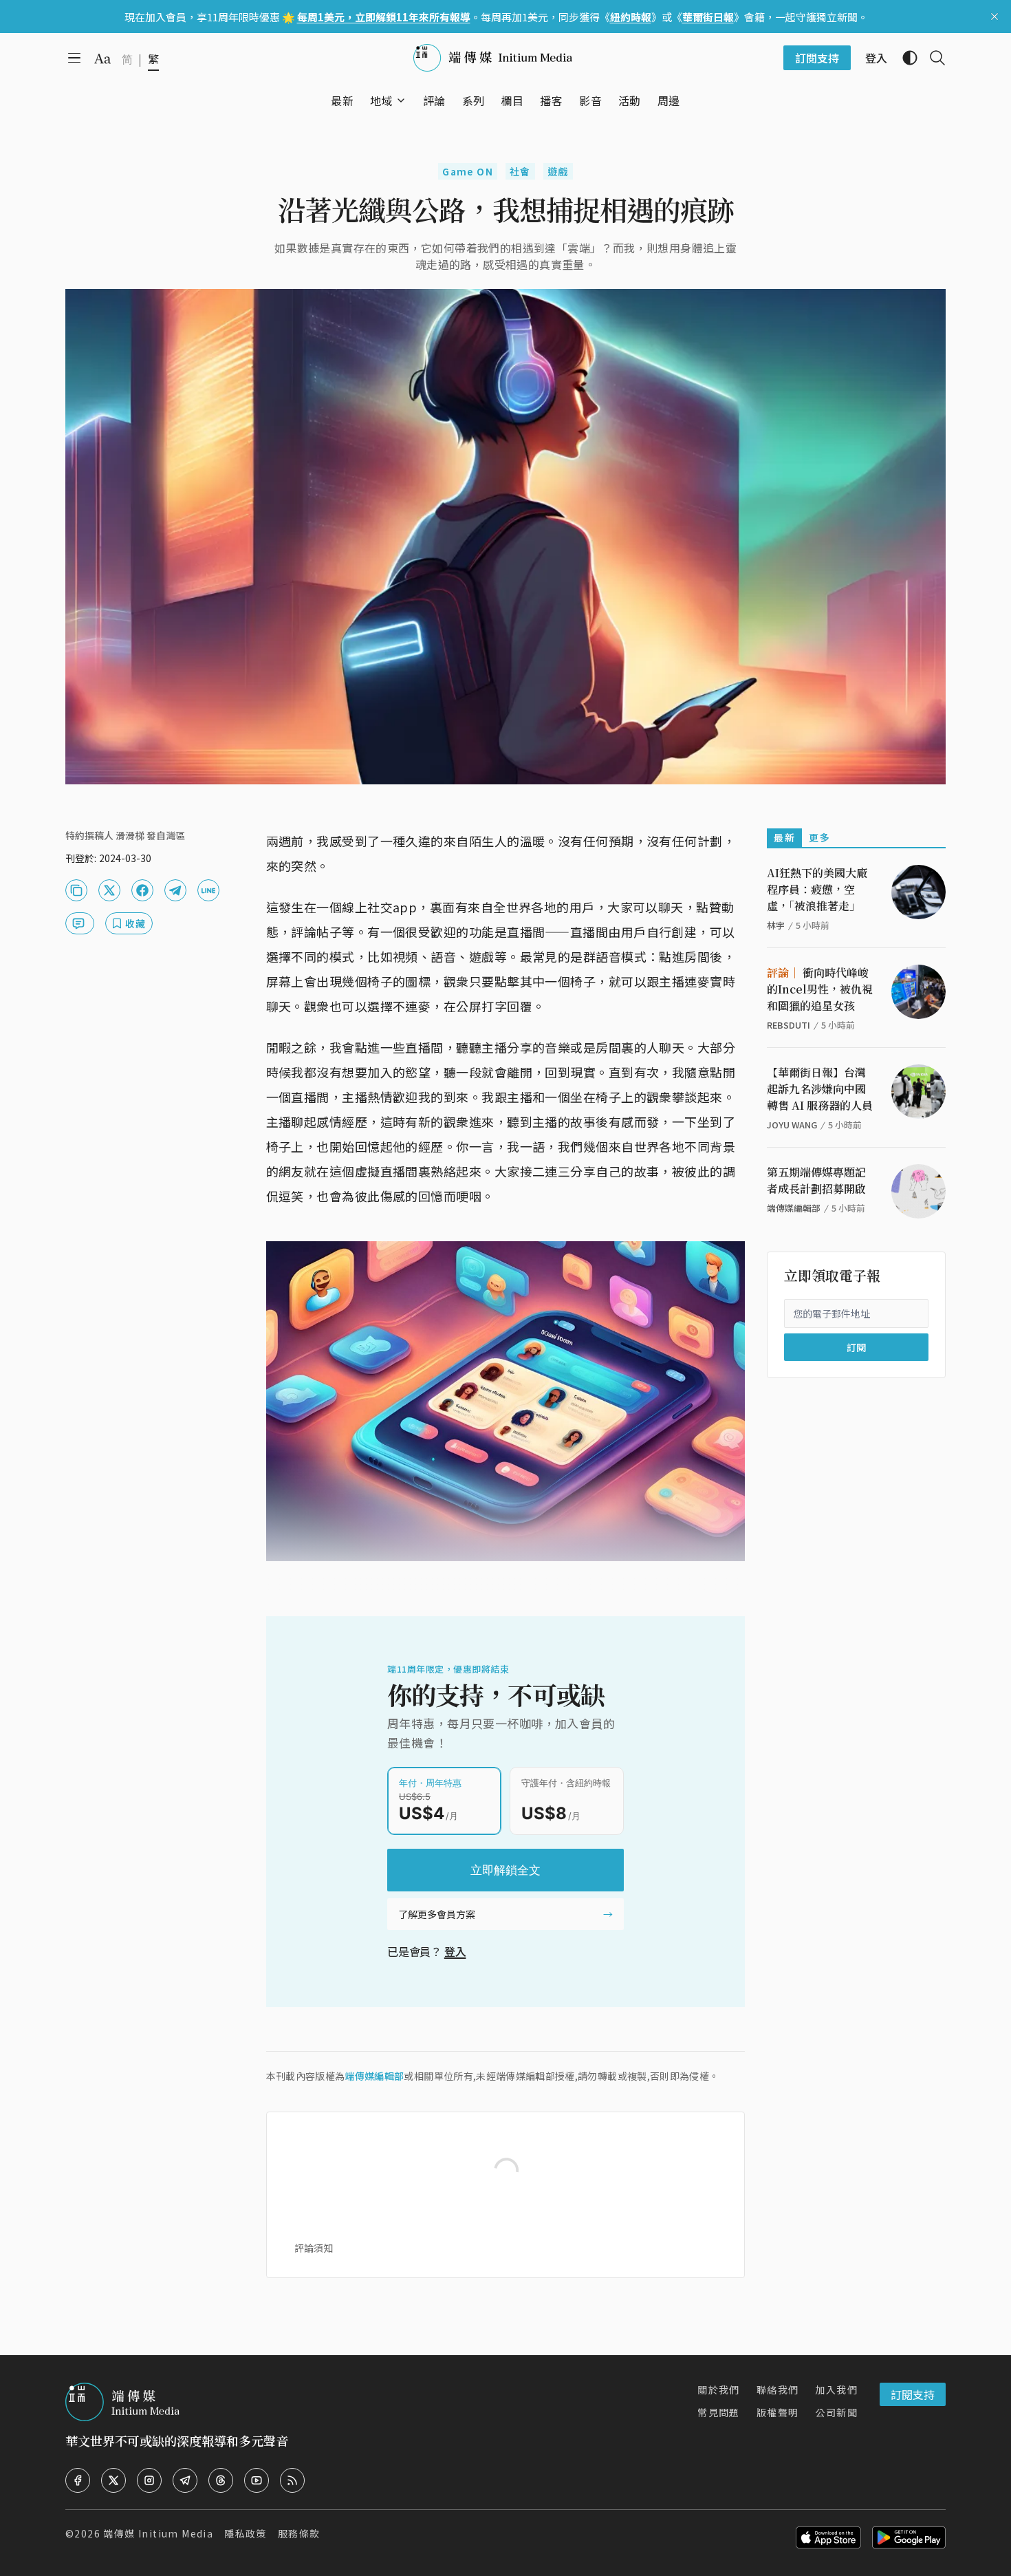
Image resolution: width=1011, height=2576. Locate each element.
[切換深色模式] (904, 58)
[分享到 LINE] (208, 890)
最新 (784, 837)
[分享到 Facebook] (142, 890)
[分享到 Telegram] (175, 890)
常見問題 (719, 2412)
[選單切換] (401, 100)
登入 (455, 1951)
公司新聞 (836, 2412)
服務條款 (299, 2533)
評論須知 (314, 2248)
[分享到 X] (109, 890)
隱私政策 (246, 2533)
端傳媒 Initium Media (158, 2533)
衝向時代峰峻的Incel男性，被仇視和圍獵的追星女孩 (820, 989)
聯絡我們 (778, 2390)
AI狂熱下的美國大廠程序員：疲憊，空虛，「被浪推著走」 (817, 889)
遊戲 (558, 171)
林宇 (776, 925)
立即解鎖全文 (505, 1870)
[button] (381, 100)
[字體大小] (102, 58)
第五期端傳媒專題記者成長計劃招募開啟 (816, 1180)
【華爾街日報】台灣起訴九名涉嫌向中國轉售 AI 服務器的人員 (820, 1089)
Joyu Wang (792, 1125)
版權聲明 (778, 2412)
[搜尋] (932, 58)
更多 (819, 837)
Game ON (468, 171)
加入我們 (836, 2390)
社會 (520, 171)
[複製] (76, 890)
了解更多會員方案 (437, 1914)
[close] (994, 17)
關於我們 (719, 2390)
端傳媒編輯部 (374, 2076)
